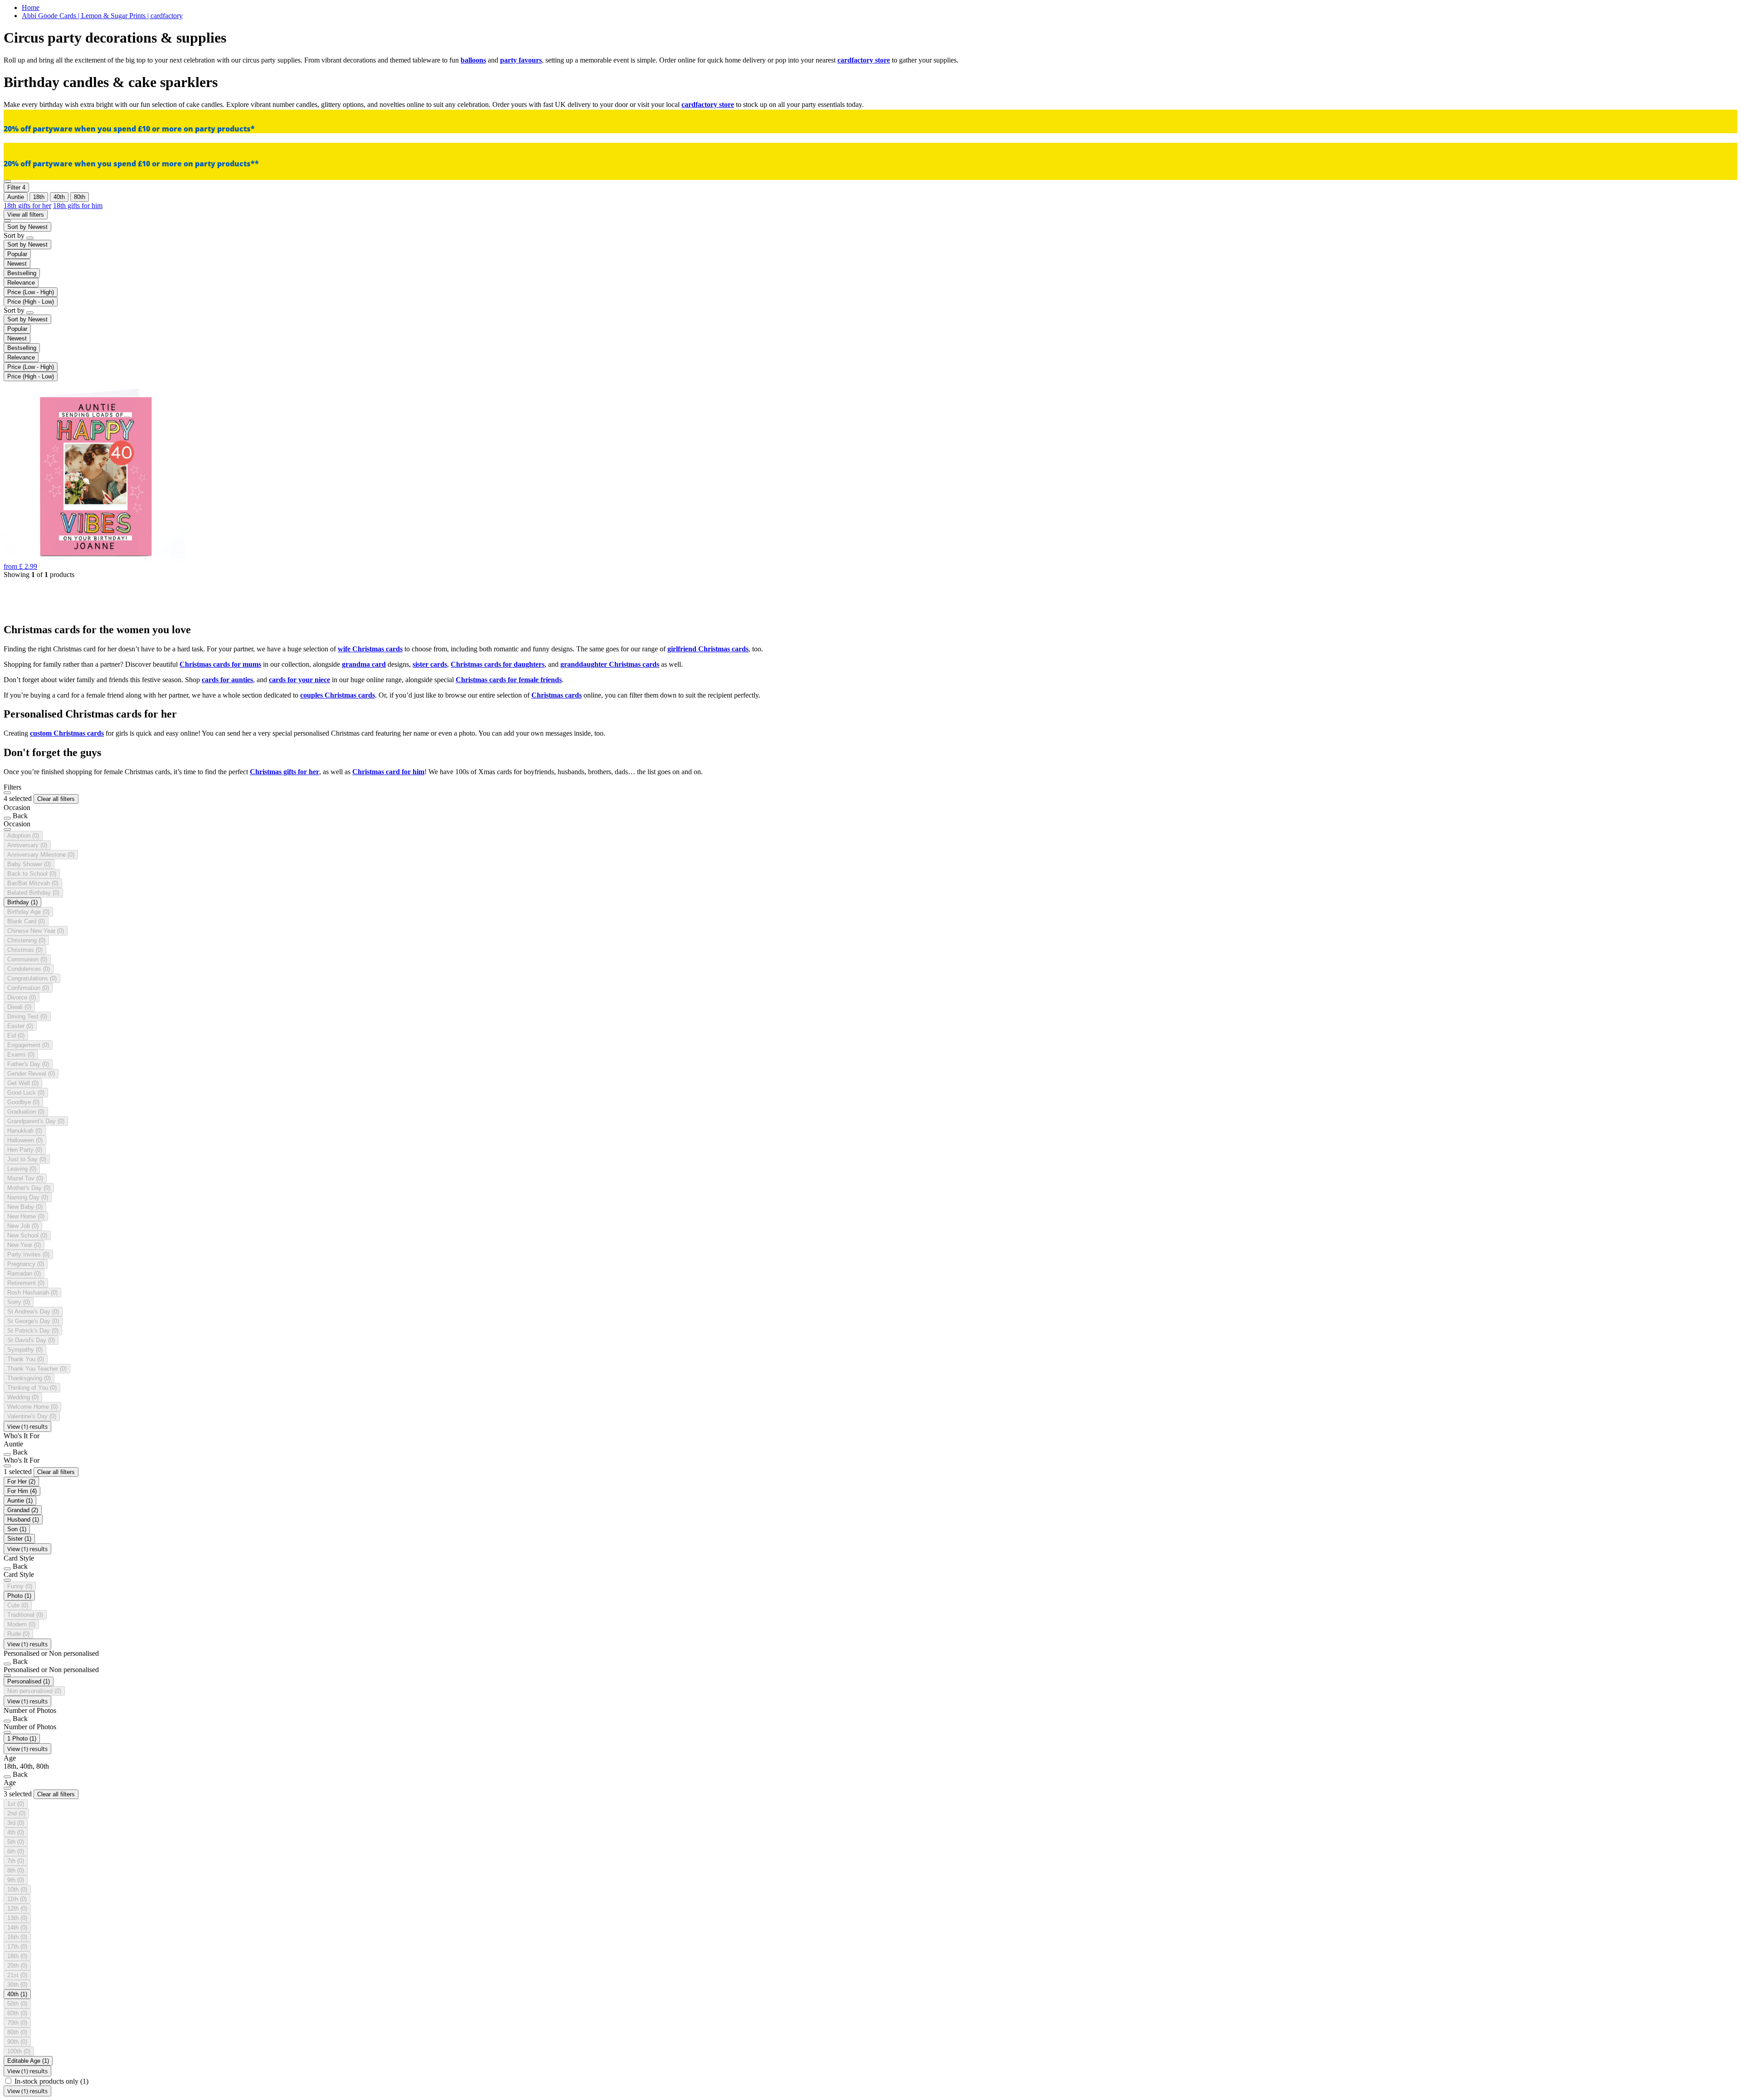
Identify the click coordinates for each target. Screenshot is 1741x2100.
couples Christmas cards (338, 695)
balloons (473, 60)
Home (31, 7)
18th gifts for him (78, 206)
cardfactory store (864, 60)
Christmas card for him (388, 772)
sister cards (430, 664)
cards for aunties (227, 680)
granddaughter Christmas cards (610, 664)
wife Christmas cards (370, 649)
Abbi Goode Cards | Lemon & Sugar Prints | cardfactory (102, 16)
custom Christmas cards (67, 733)
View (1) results (27, 1426)
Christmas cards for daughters (498, 664)
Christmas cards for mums (220, 664)
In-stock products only (51, 2081)
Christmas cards (557, 695)
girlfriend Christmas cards (708, 649)
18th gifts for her (27, 206)
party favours (521, 60)
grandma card (364, 664)
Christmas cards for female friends (509, 680)
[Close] (7, 793)
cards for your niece (299, 680)
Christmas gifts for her (284, 772)
